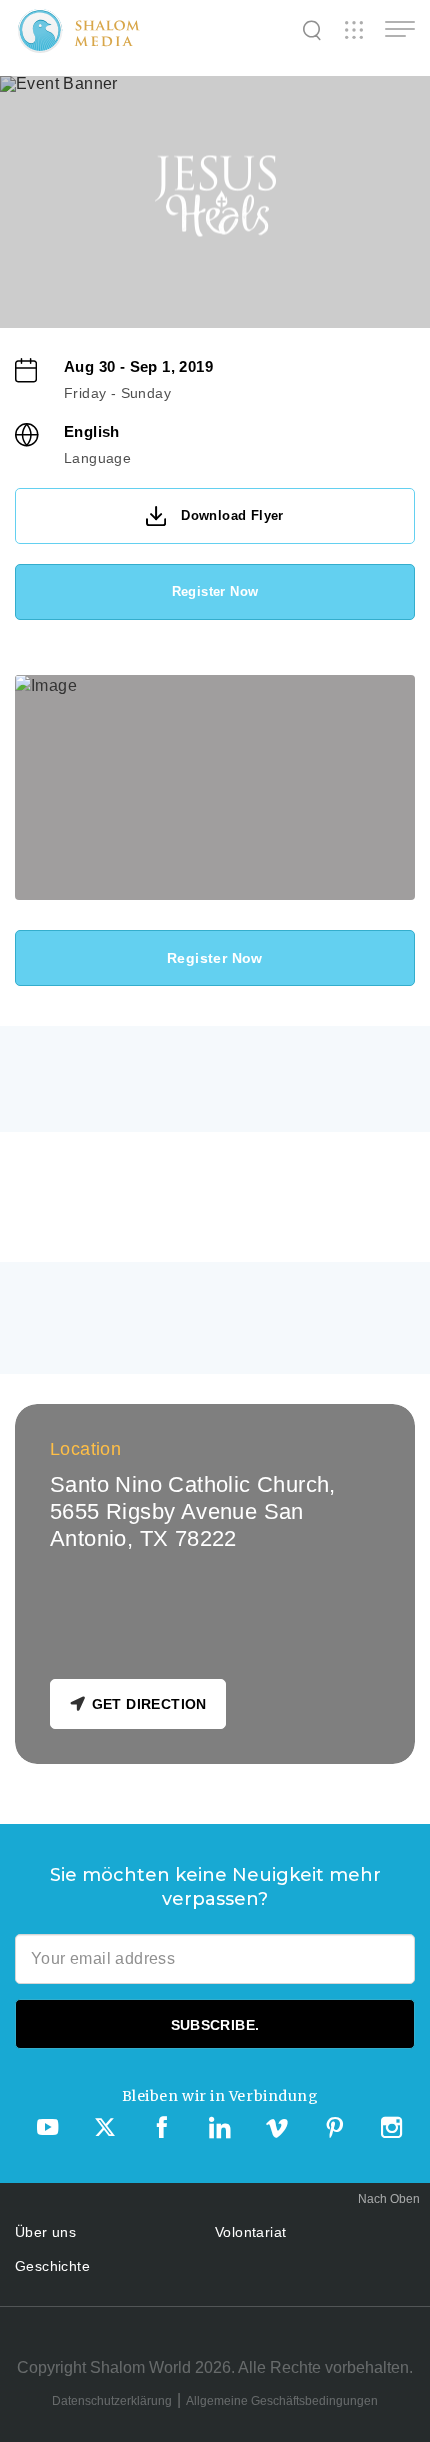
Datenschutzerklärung (112, 2401)
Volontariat (250, 2232)
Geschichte (52, 2266)
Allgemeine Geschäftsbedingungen (282, 2401)
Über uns (45, 2232)
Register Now (215, 591)
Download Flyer (232, 515)
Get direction (149, 1704)
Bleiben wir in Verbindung (220, 2096)
